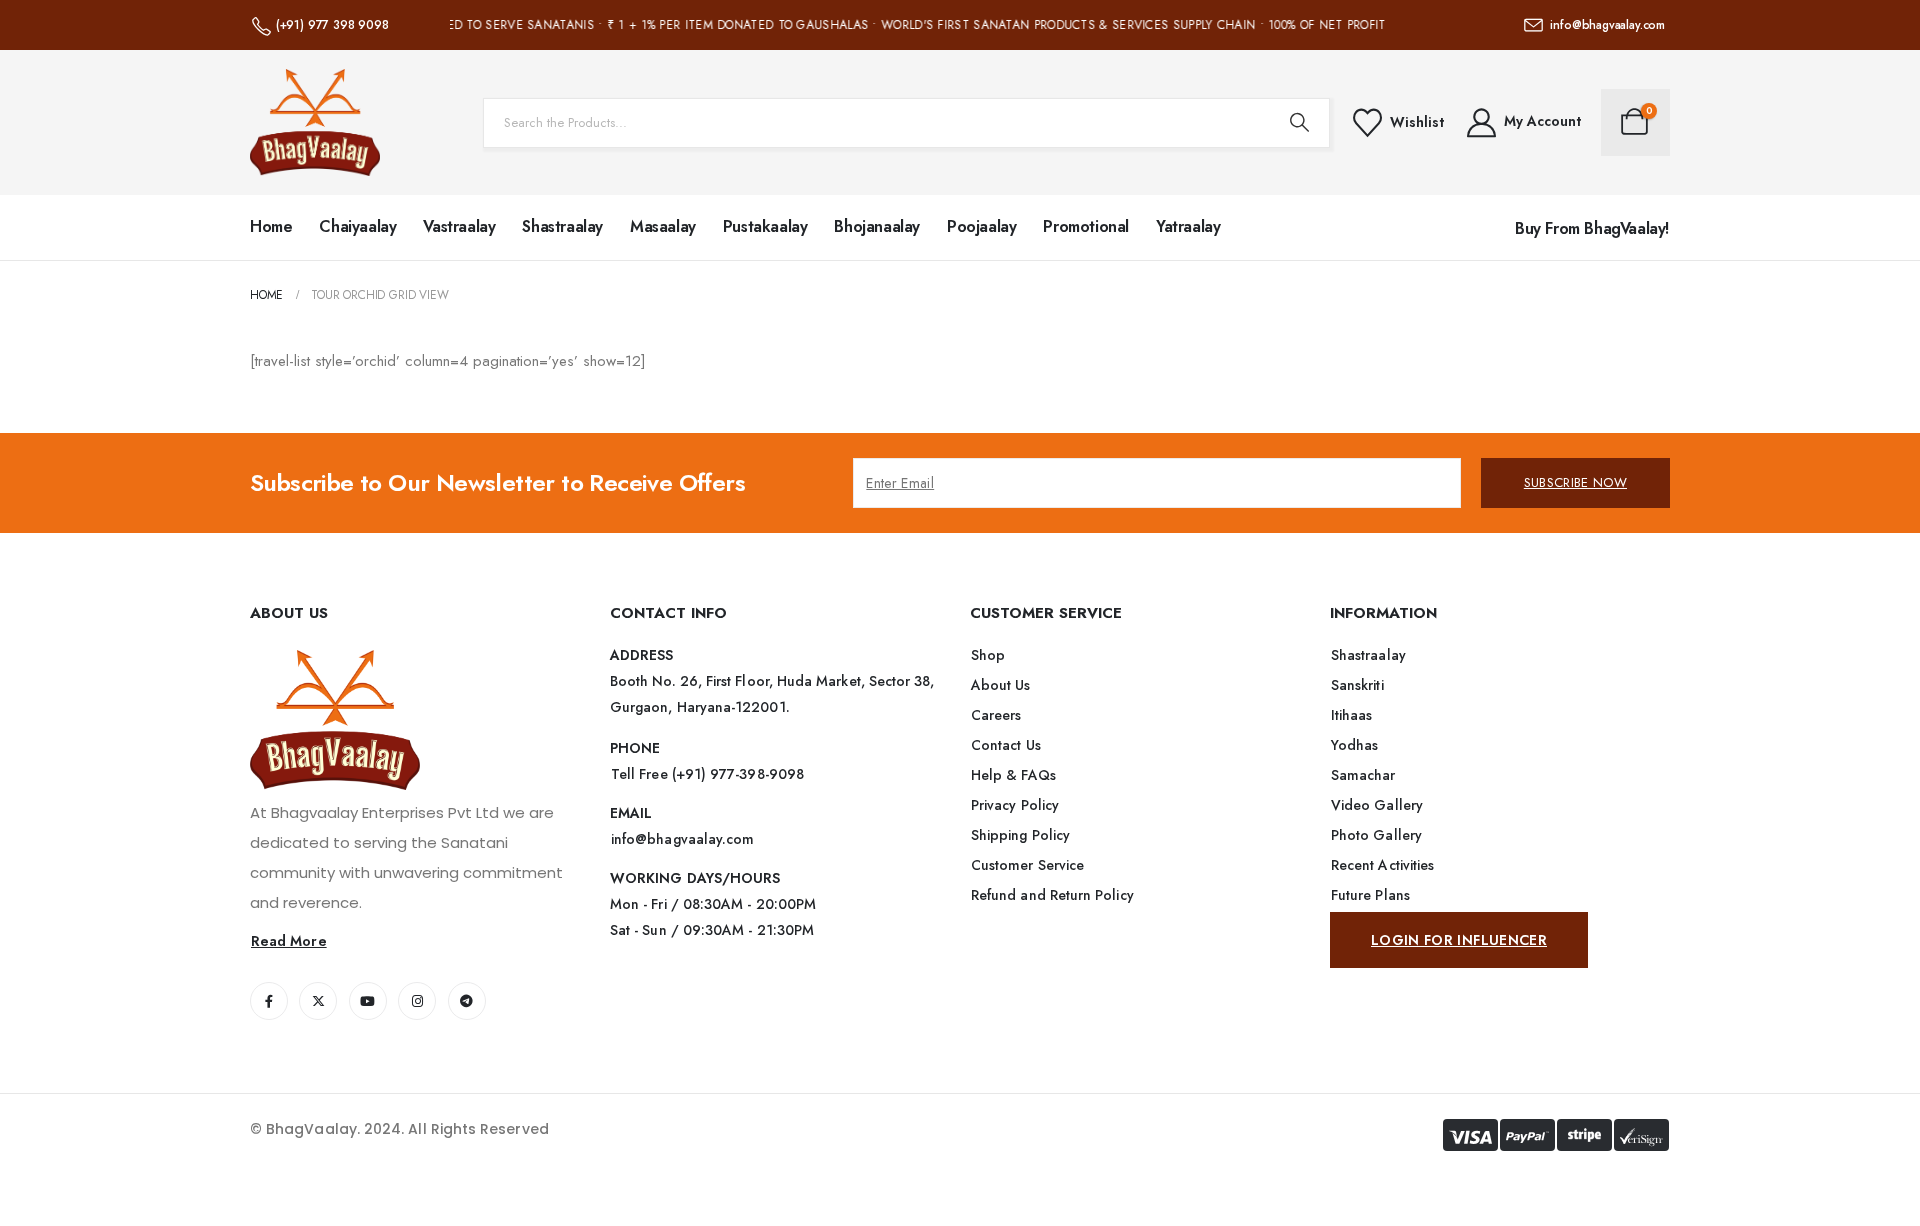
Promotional (1086, 226)
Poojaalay (981, 226)
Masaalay (663, 226)
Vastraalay (459, 226)
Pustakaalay (765, 226)
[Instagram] (417, 1001)
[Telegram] (467, 1001)
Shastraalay (562, 226)
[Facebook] (269, 1001)
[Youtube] (368, 1001)
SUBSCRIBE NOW (1575, 482)
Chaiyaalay (357, 226)
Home (271, 226)
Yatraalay (1188, 226)
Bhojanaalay (877, 226)
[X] (318, 1001)
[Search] (1300, 123)
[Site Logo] (315, 122)
